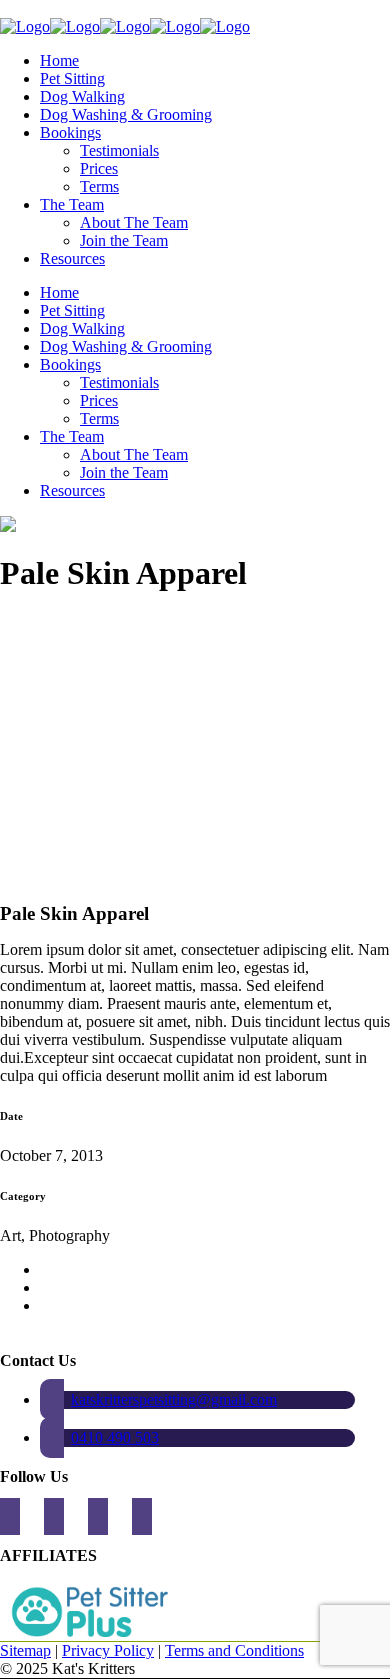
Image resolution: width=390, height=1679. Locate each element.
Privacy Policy (108, 1650)
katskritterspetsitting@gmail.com (174, 1399)
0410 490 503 (115, 1437)
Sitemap (25, 1650)
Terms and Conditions (234, 1650)
